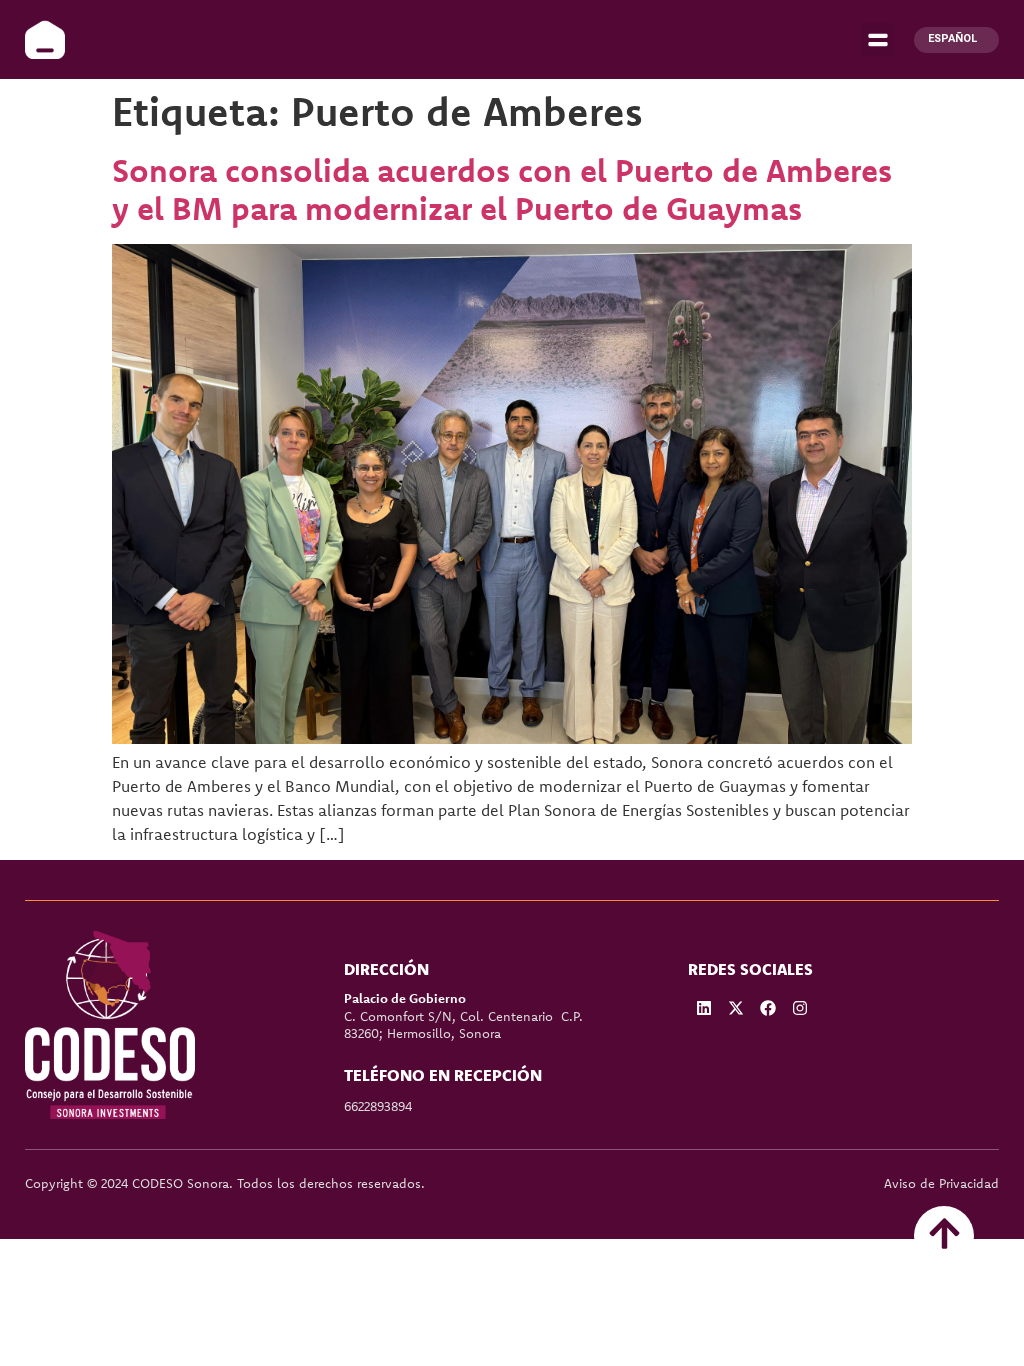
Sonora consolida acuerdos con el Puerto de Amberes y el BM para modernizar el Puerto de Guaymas (502, 189)
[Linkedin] (704, 1008)
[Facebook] (768, 1008)
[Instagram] (800, 1008)
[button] (877, 39)
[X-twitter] (736, 1008)
